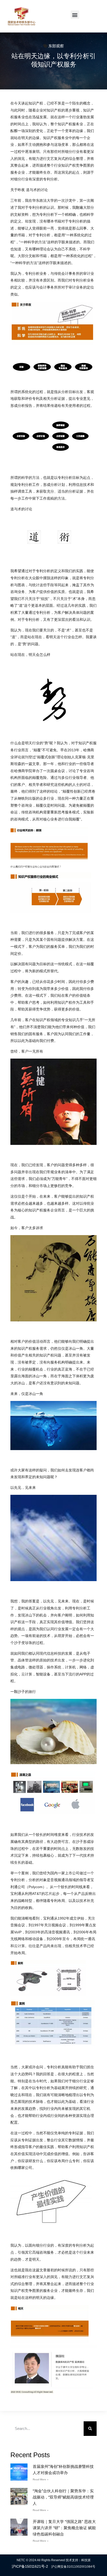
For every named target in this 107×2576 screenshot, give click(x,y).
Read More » (41, 2479)
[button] (75, 15)
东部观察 (56, 46)
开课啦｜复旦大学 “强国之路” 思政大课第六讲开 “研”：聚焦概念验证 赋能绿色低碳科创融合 (64, 2528)
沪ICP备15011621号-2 (30, 2566)
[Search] (90, 2429)
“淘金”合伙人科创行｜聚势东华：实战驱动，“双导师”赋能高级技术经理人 (63, 2497)
